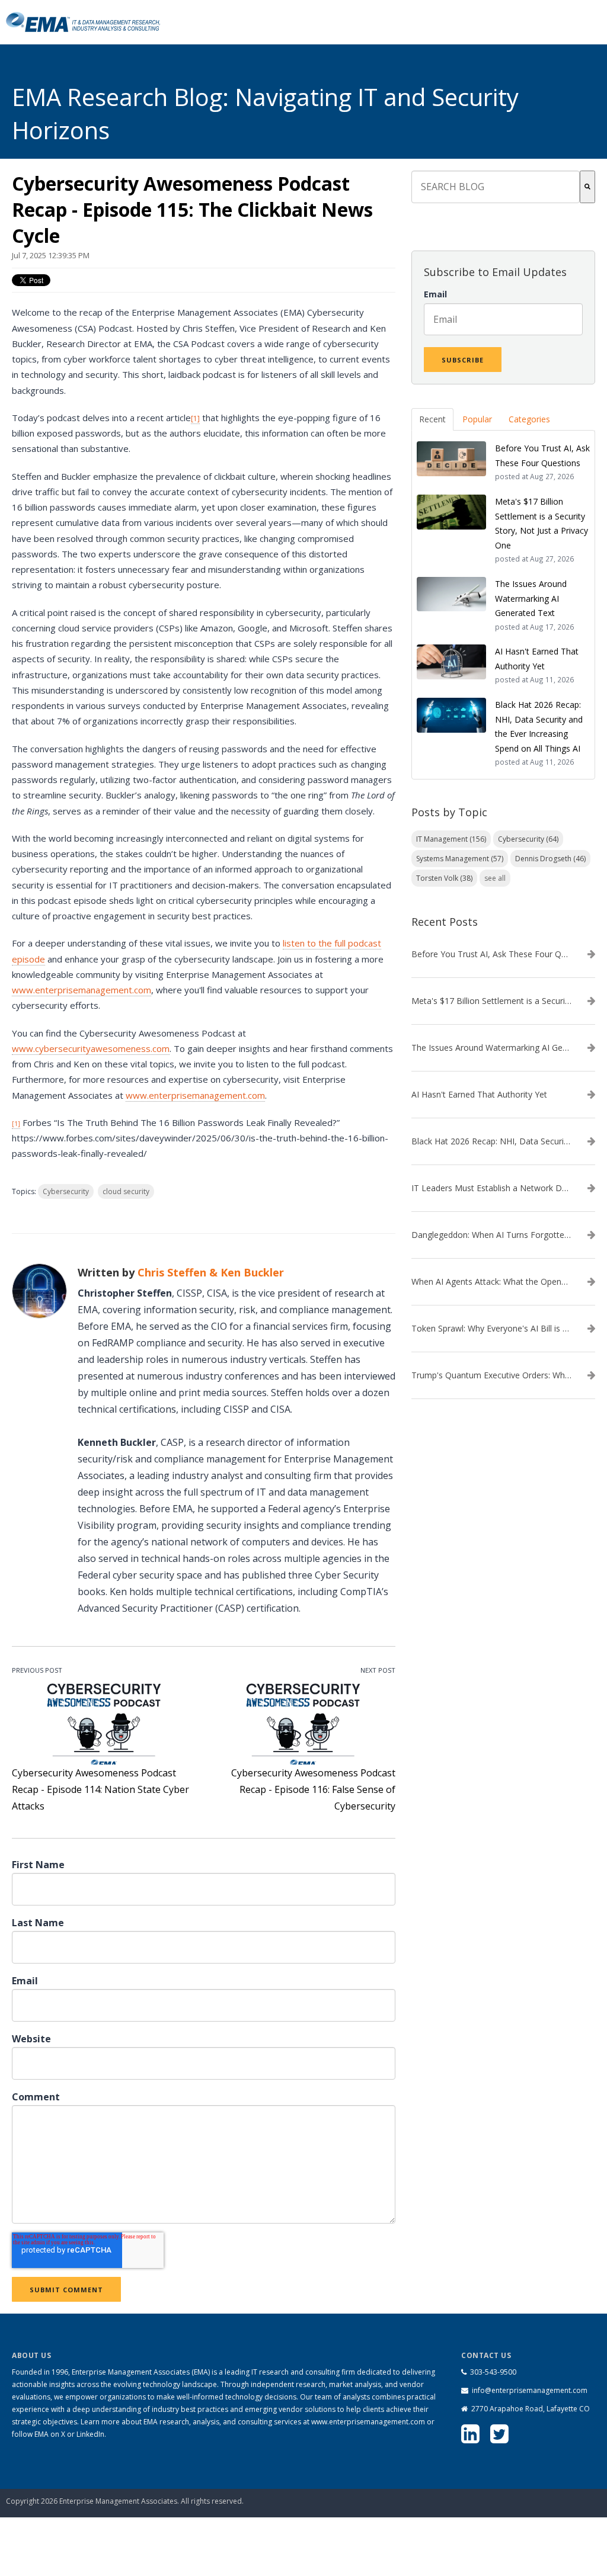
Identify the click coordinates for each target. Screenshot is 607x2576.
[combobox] (496, 187)
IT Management (451, 839)
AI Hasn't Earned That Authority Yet (479, 1095)
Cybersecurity (66, 1191)
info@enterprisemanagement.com (530, 2390)
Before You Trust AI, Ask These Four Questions (491, 954)
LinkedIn (90, 2434)
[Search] (587, 187)
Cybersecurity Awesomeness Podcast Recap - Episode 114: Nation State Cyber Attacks (100, 1789)
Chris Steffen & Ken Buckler (211, 1272)
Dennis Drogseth (550, 859)
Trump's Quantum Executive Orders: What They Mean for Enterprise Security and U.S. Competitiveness (491, 1375)
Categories (529, 419)
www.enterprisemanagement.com (82, 990)
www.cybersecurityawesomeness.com (91, 1048)
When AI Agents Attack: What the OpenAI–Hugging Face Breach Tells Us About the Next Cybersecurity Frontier (491, 1282)
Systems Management (460, 859)
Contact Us (542, 2487)
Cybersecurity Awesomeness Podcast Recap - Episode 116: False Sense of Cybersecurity (313, 1789)
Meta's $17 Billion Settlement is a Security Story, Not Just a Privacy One (491, 1001)
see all (495, 878)
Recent (432, 419)
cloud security (126, 1191)
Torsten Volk (444, 878)
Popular (477, 419)
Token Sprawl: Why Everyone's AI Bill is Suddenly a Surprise (491, 1329)
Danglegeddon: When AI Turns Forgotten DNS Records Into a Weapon (491, 1235)
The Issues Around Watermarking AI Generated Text (491, 1048)
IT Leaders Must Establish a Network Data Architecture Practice (491, 1188)
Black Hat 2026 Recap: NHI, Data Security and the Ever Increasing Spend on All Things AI (491, 1141)
